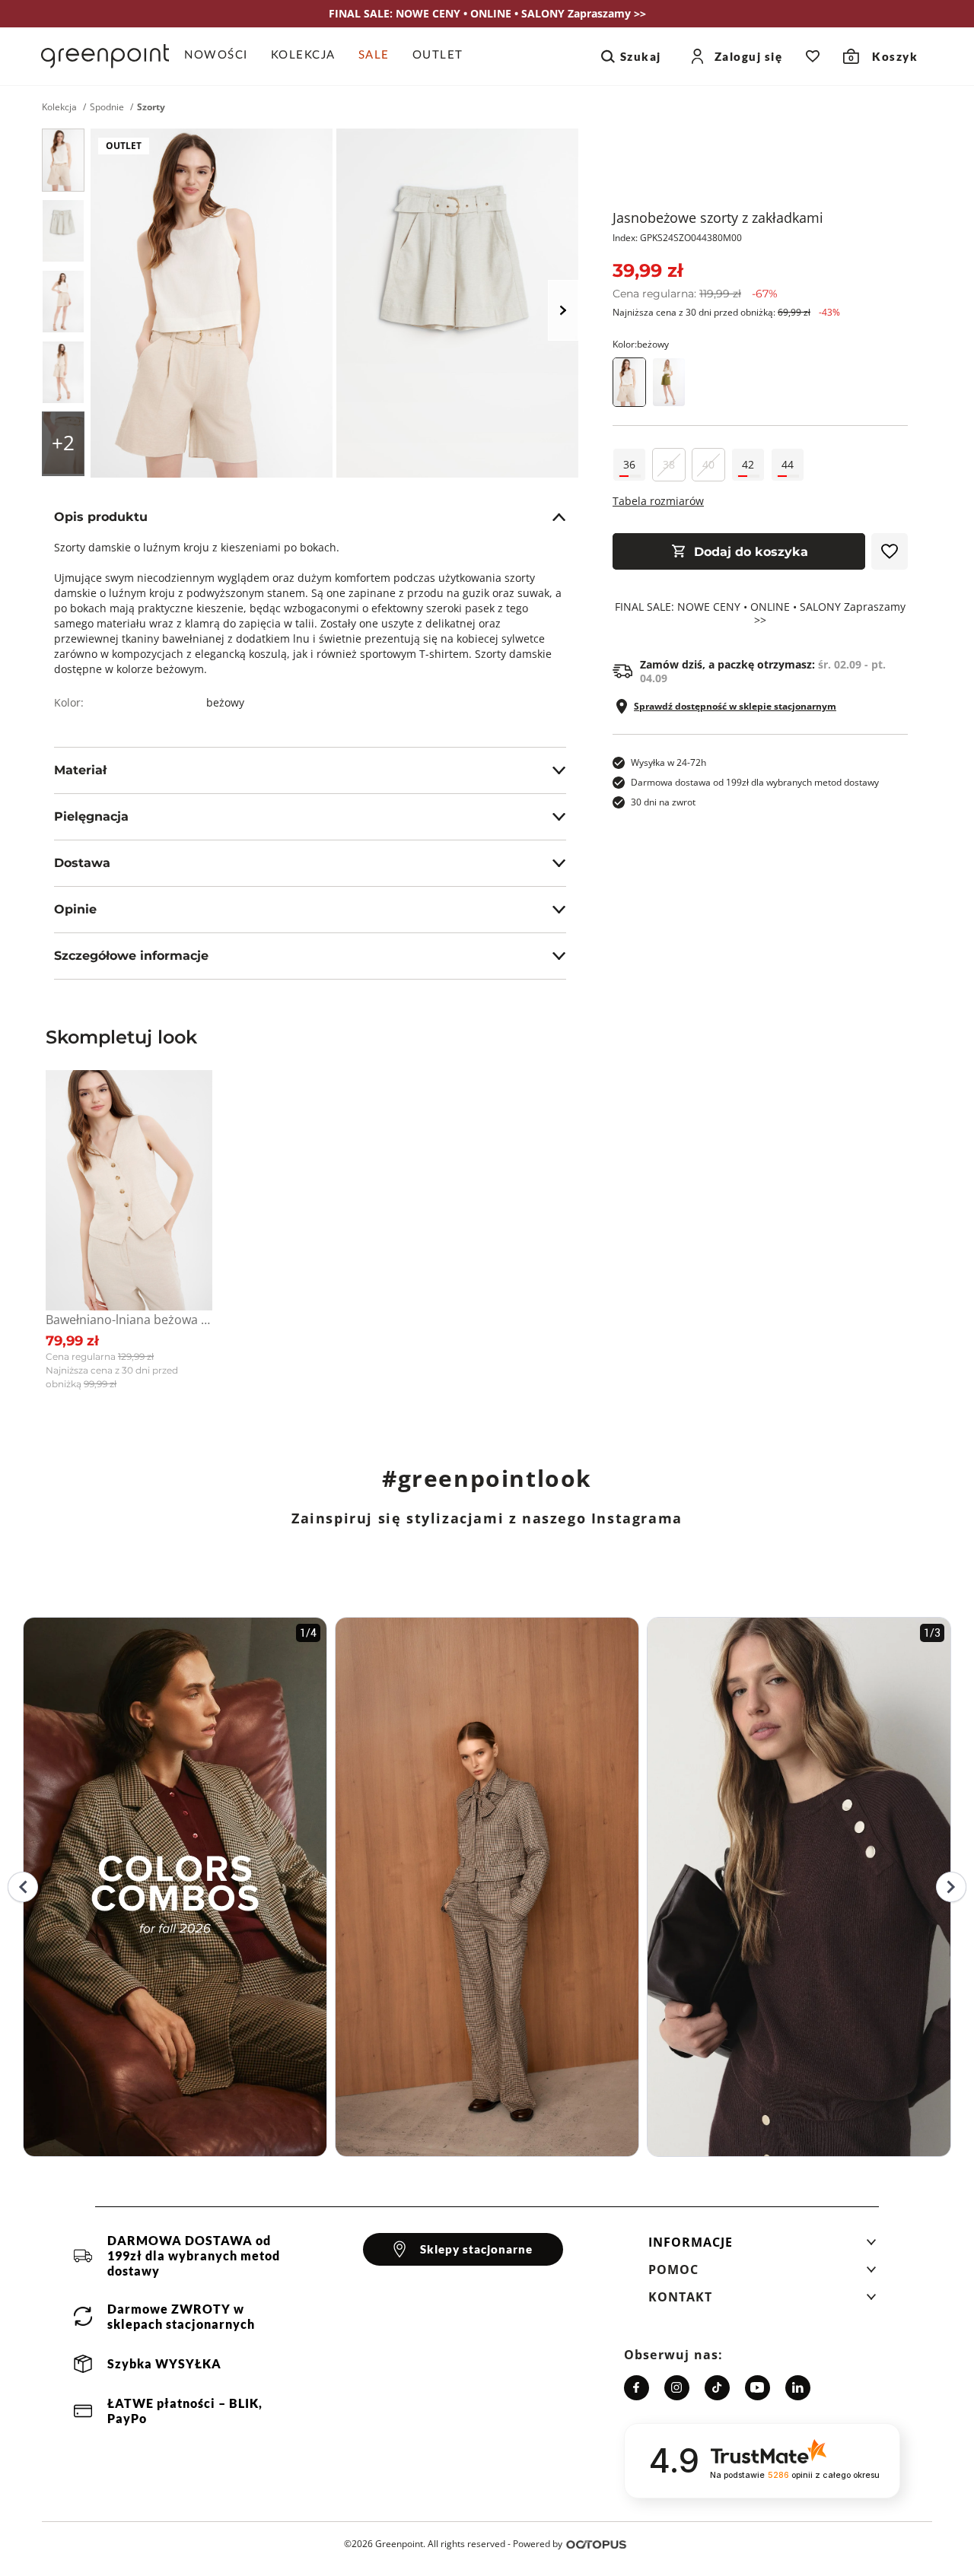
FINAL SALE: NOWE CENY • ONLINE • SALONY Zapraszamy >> (760, 614)
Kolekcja (59, 107)
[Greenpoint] (105, 56)
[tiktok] (717, 2388)
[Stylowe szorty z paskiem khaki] (669, 382)
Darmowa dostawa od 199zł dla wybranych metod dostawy (755, 782)
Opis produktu (101, 517)
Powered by (538, 2544)
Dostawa (82, 863)
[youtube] (758, 2388)
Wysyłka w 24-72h (668, 762)
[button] (762, 2247)
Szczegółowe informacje (131, 956)
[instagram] (677, 2388)
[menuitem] (222, 56)
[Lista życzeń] (813, 56)
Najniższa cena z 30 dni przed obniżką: (726, 312)
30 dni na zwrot (663, 802)
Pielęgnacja (91, 816)
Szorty (151, 107)
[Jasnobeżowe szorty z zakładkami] (63, 160)
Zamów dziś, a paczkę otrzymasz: (763, 672)
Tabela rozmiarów (658, 501)
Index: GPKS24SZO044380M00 (677, 238)
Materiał (80, 770)
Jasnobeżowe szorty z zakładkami (718, 218)
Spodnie (107, 107)
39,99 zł (648, 270)
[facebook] (637, 2388)
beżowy (225, 702)
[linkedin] (798, 2388)
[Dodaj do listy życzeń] (890, 551)
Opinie (75, 909)
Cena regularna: (695, 294)
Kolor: (641, 344)
